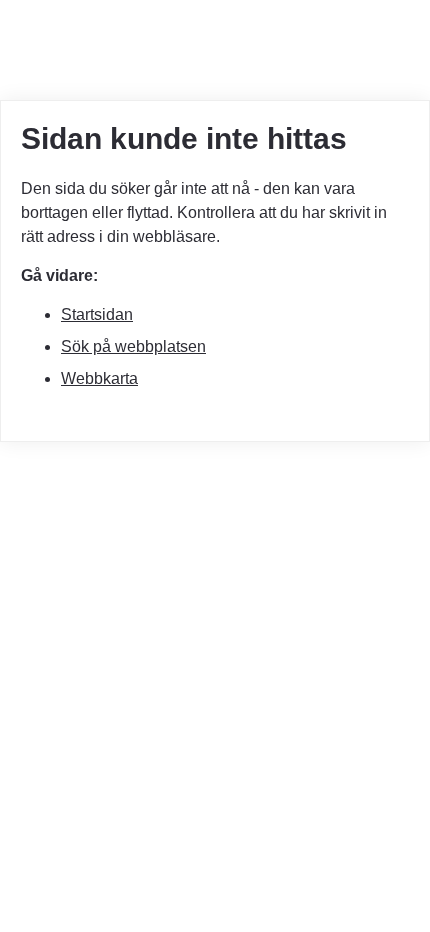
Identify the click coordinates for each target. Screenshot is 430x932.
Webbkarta (99, 378)
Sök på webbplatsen (133, 346)
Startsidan (97, 314)
